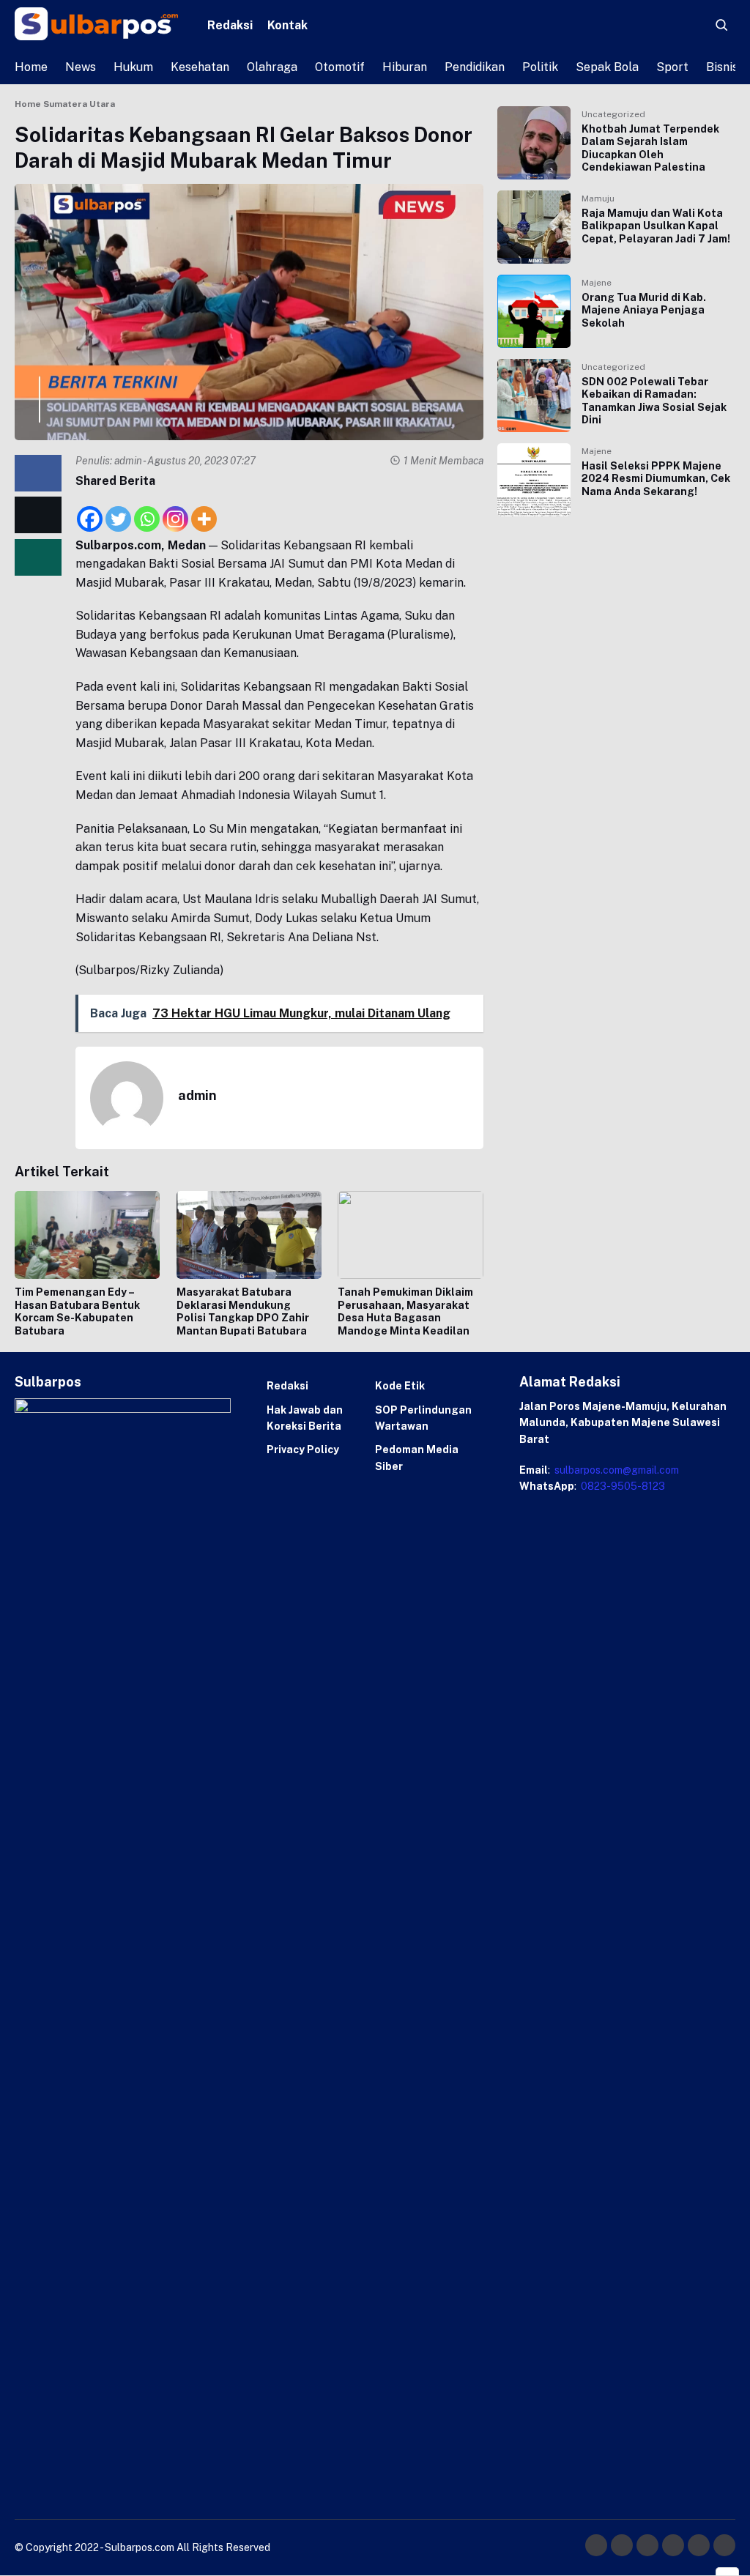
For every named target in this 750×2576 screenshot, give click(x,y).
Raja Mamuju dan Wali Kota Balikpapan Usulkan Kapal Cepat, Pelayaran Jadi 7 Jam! (656, 226)
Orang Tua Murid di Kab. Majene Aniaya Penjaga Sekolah (644, 310)
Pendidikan (475, 67)
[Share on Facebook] (38, 473)
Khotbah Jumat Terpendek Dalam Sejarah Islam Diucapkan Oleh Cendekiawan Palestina (650, 148)
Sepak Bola (607, 67)
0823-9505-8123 (622, 1486)
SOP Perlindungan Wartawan (423, 1418)
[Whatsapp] (147, 511)
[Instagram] (175, 511)
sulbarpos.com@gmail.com (616, 1470)
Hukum (133, 67)
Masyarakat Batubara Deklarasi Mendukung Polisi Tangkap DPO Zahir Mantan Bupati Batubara (243, 1311)
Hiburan (405, 67)
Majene (597, 283)
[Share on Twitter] (38, 515)
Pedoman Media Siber (417, 1458)
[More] (204, 511)
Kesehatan (200, 67)
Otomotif (340, 67)
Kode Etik (400, 1386)
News (81, 67)
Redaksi (230, 25)
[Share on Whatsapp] (38, 557)
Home (31, 67)
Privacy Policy (303, 1450)
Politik (540, 67)
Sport (672, 67)
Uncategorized (613, 114)
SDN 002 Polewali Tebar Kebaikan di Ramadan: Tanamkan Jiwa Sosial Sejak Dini (654, 401)
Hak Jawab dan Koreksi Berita (305, 1418)
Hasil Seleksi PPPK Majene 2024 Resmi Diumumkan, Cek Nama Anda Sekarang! (656, 479)
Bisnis (722, 67)
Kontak (287, 25)
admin (128, 461)
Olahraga (272, 67)
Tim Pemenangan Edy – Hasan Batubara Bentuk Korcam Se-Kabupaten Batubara (77, 1311)
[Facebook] (90, 511)
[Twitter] (118, 511)
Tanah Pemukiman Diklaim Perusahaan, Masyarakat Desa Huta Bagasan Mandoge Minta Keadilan (405, 1311)
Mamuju (598, 198)
